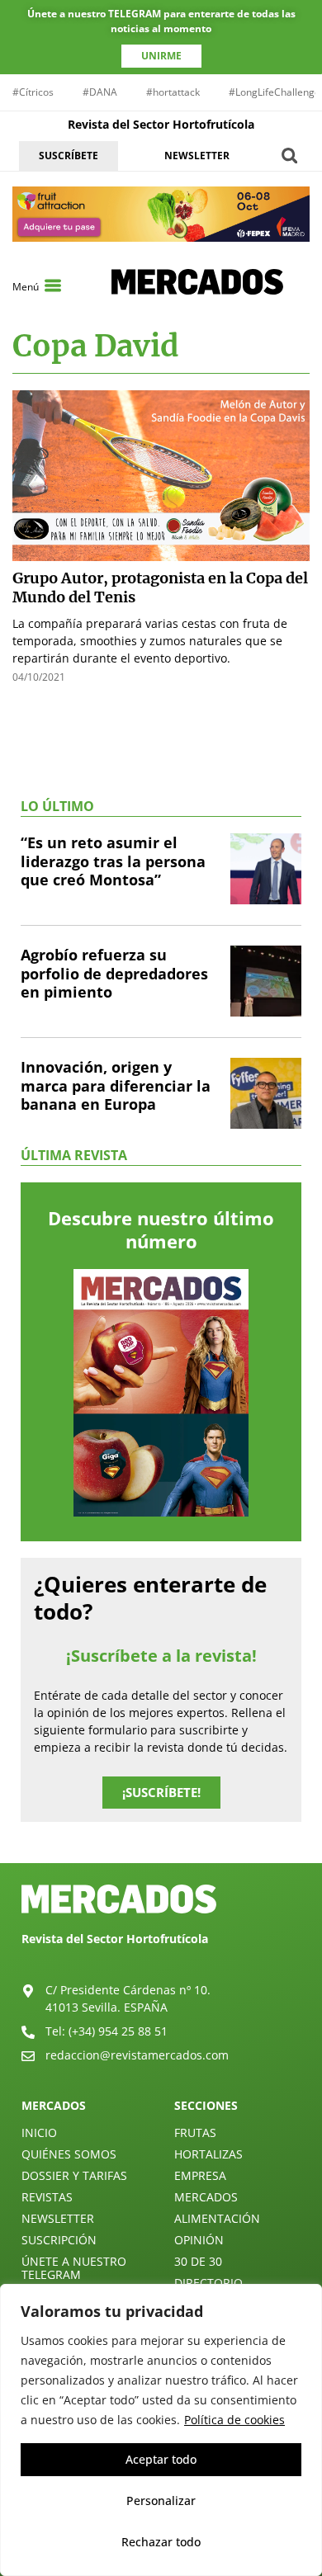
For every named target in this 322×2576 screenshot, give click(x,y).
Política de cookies (234, 2420)
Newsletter (58, 2218)
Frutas (195, 2133)
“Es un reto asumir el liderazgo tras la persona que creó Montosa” (113, 861)
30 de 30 (198, 2261)
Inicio (39, 2133)
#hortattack (173, 92)
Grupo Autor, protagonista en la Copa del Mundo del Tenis (160, 587)
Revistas (47, 2197)
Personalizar (161, 2501)
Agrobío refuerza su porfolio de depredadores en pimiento (114, 973)
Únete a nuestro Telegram (74, 2268)
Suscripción (59, 2240)
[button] (289, 156)
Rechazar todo (161, 2542)
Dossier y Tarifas (74, 2175)
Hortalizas (208, 2154)
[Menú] (53, 285)
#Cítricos (33, 92)
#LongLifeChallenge (275, 92)
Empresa (200, 2175)
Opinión (199, 2240)
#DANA (100, 92)
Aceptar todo (161, 2459)
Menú (26, 287)
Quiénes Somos (69, 2154)
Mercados (206, 2197)
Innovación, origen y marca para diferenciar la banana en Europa (116, 1085)
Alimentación (217, 2218)
